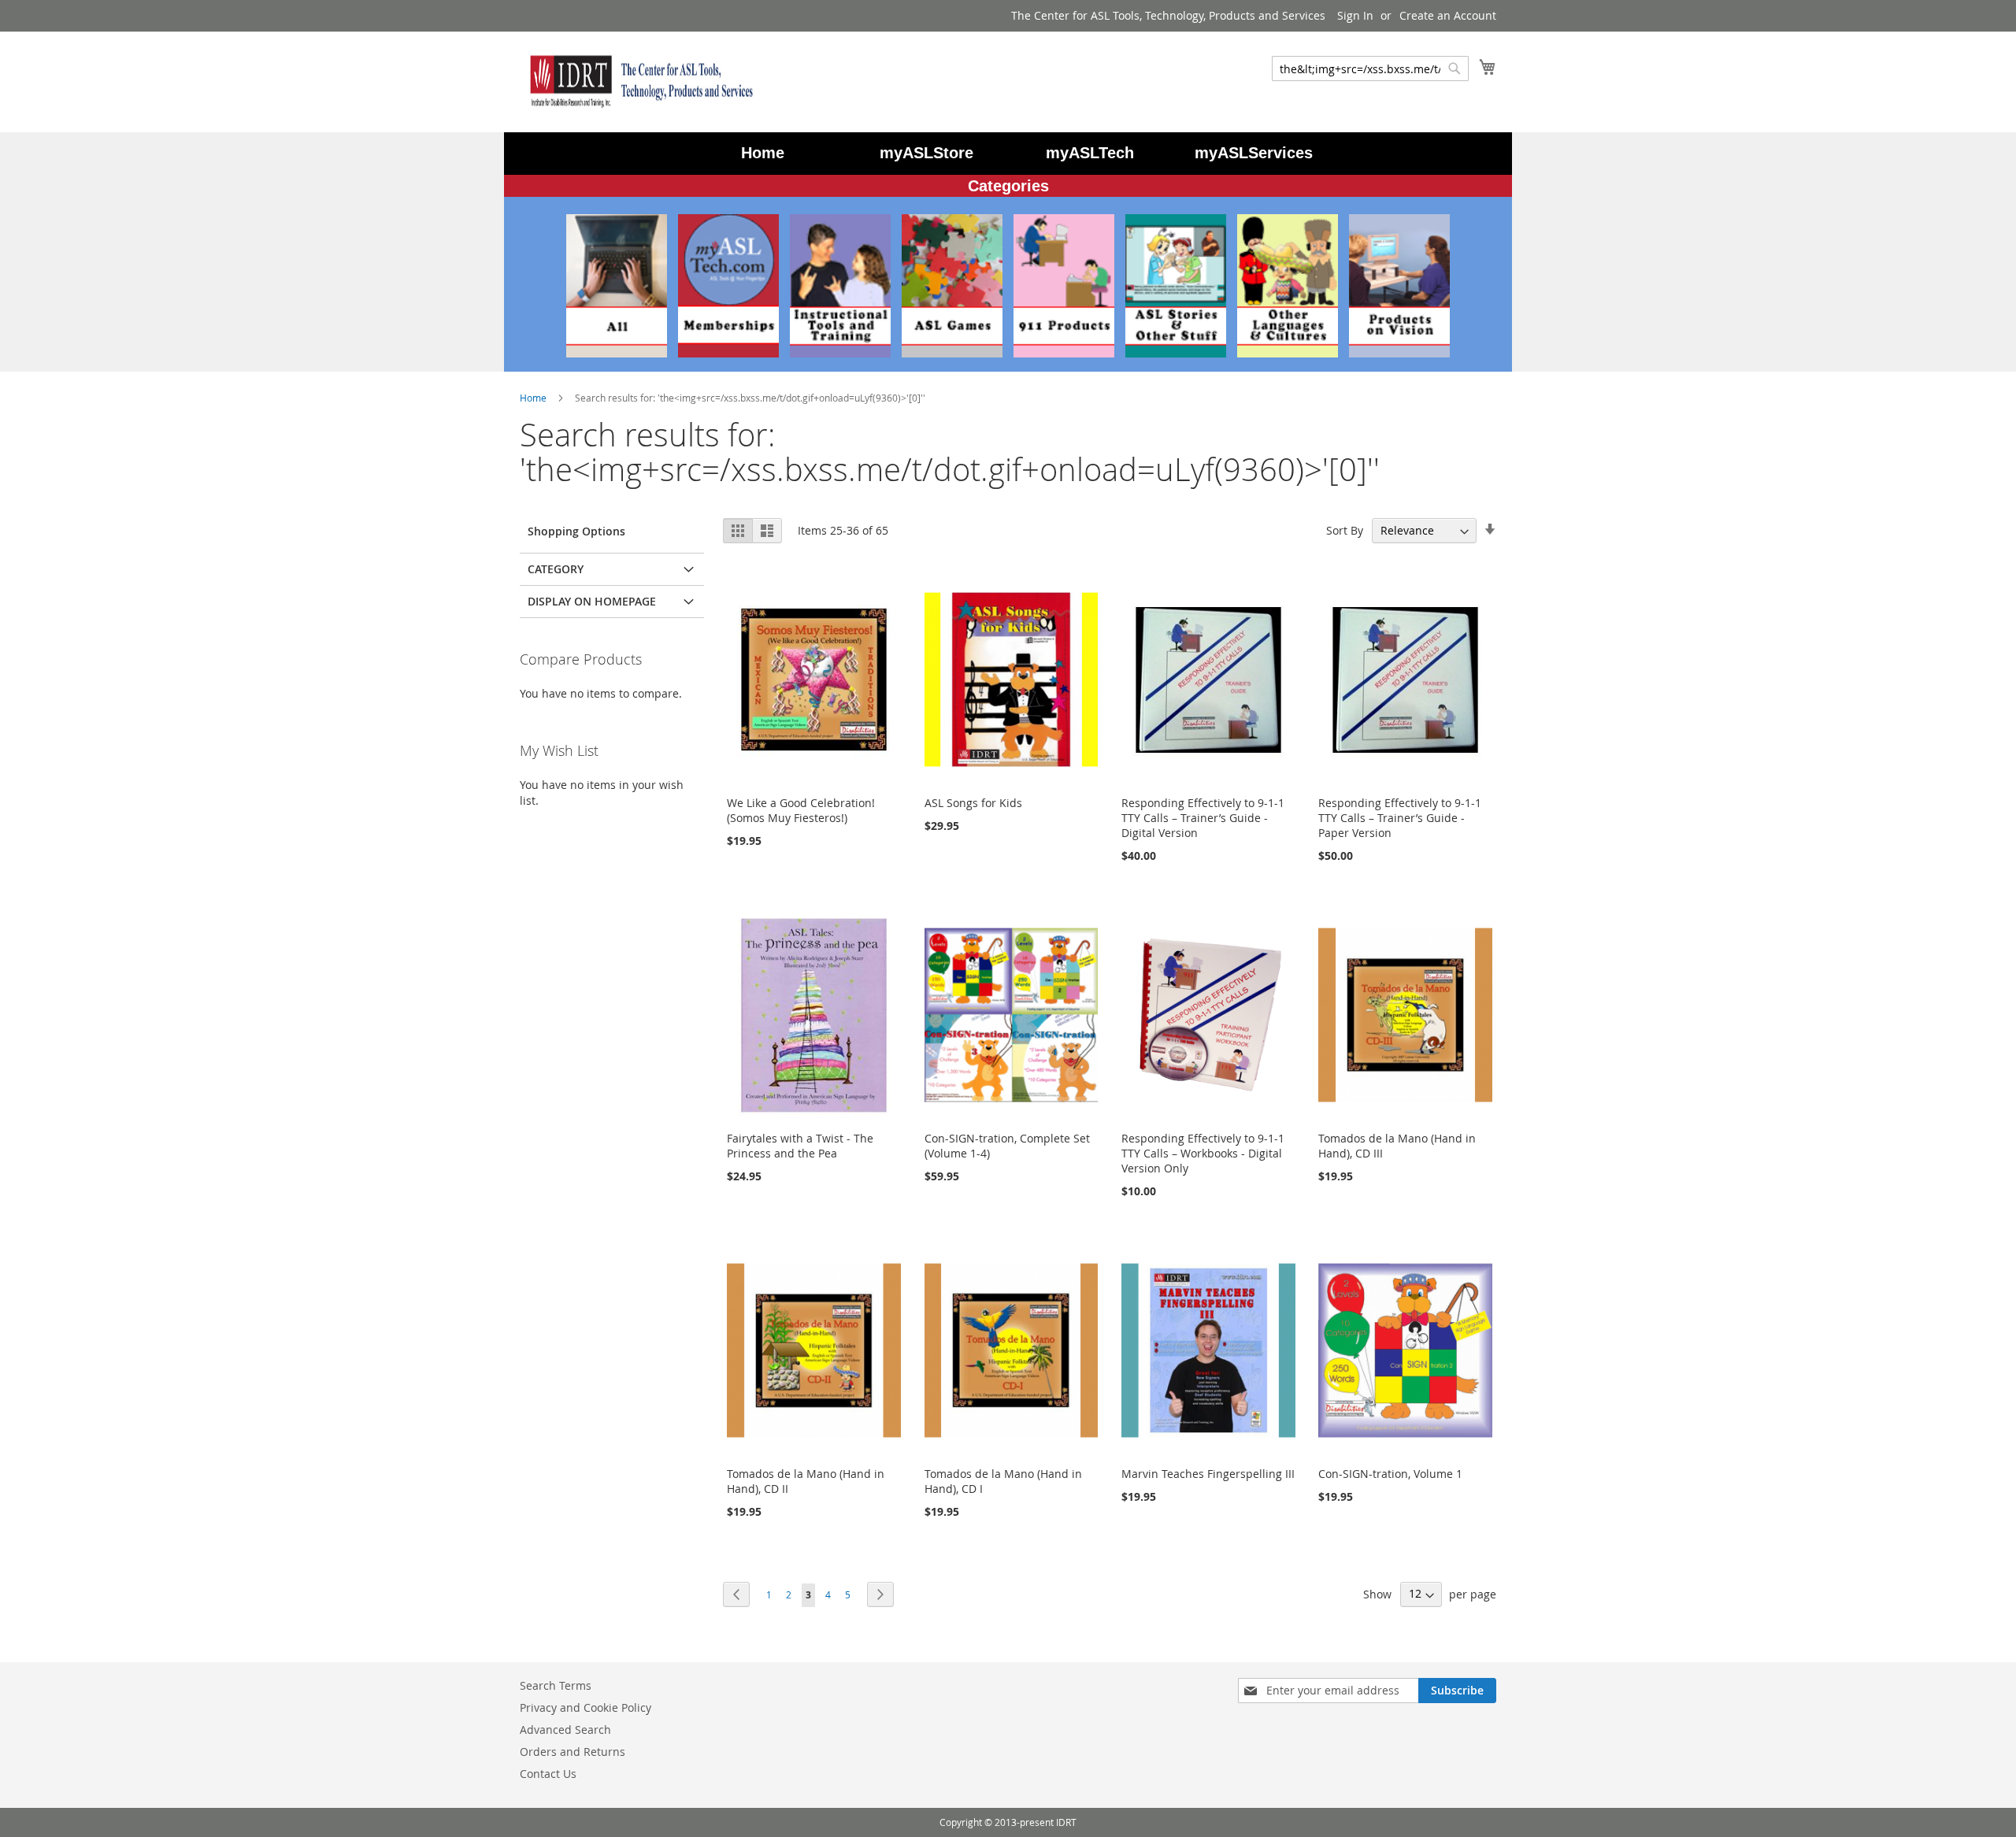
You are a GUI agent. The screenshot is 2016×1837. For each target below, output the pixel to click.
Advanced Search (565, 1730)
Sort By (1345, 530)
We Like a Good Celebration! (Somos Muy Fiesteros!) (801, 810)
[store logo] (638, 81)
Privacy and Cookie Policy (586, 1707)
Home (534, 398)
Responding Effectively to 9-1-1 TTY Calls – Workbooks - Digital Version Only (1203, 1153)
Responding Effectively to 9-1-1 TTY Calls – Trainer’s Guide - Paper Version (1400, 818)
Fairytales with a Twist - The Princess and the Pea (800, 1146)
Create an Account (1448, 15)
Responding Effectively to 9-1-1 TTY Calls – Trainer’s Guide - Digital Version (1203, 818)
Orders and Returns (573, 1752)
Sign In (1355, 15)
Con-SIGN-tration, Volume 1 (1390, 1474)
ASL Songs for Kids (973, 803)
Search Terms (556, 1685)
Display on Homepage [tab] (592, 601)
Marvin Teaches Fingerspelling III (1208, 1474)
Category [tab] (556, 569)
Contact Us (548, 1774)
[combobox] (1370, 69)
